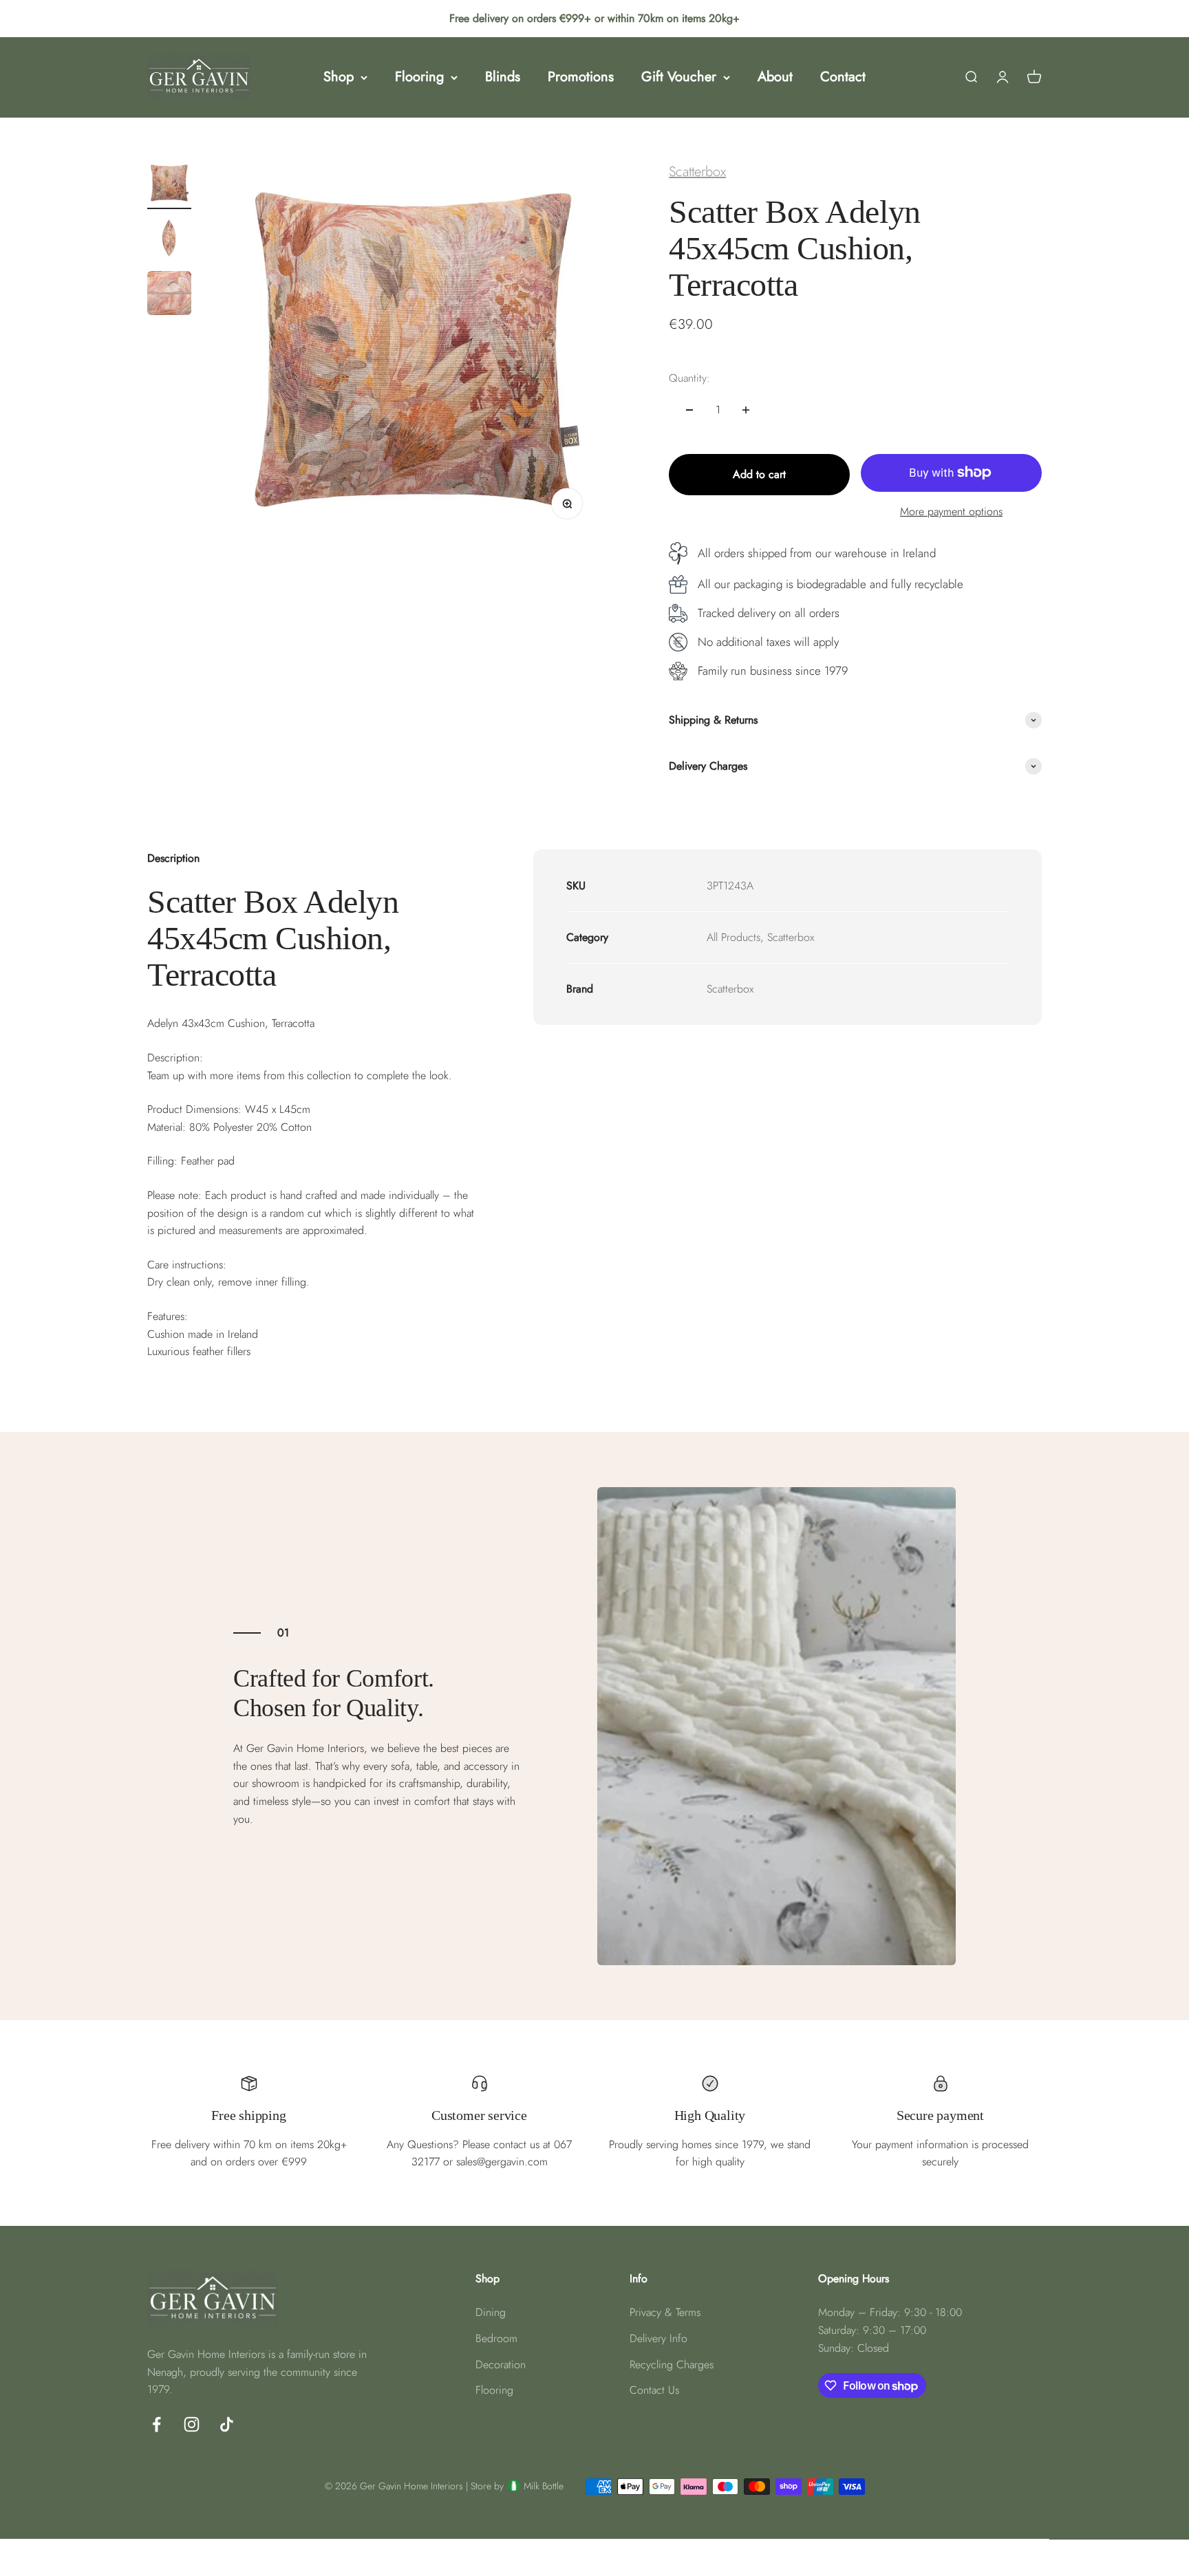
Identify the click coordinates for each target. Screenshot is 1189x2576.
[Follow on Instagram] (192, 2424)
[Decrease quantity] (689, 410)
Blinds (503, 77)
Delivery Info (658, 2338)
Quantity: (689, 378)
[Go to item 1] (169, 185)
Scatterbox (697, 172)
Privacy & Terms (665, 2312)
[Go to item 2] (169, 240)
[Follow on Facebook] (157, 2424)
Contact (843, 77)
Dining (491, 2312)
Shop (339, 77)
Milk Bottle (544, 2486)
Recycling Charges (672, 2364)
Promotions (581, 77)
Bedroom (496, 2338)
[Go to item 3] (169, 295)
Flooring (419, 77)
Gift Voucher (679, 77)
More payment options (951, 511)
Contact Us (654, 2390)
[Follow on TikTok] (227, 2424)
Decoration (501, 2364)
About (775, 77)
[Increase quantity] (746, 410)
